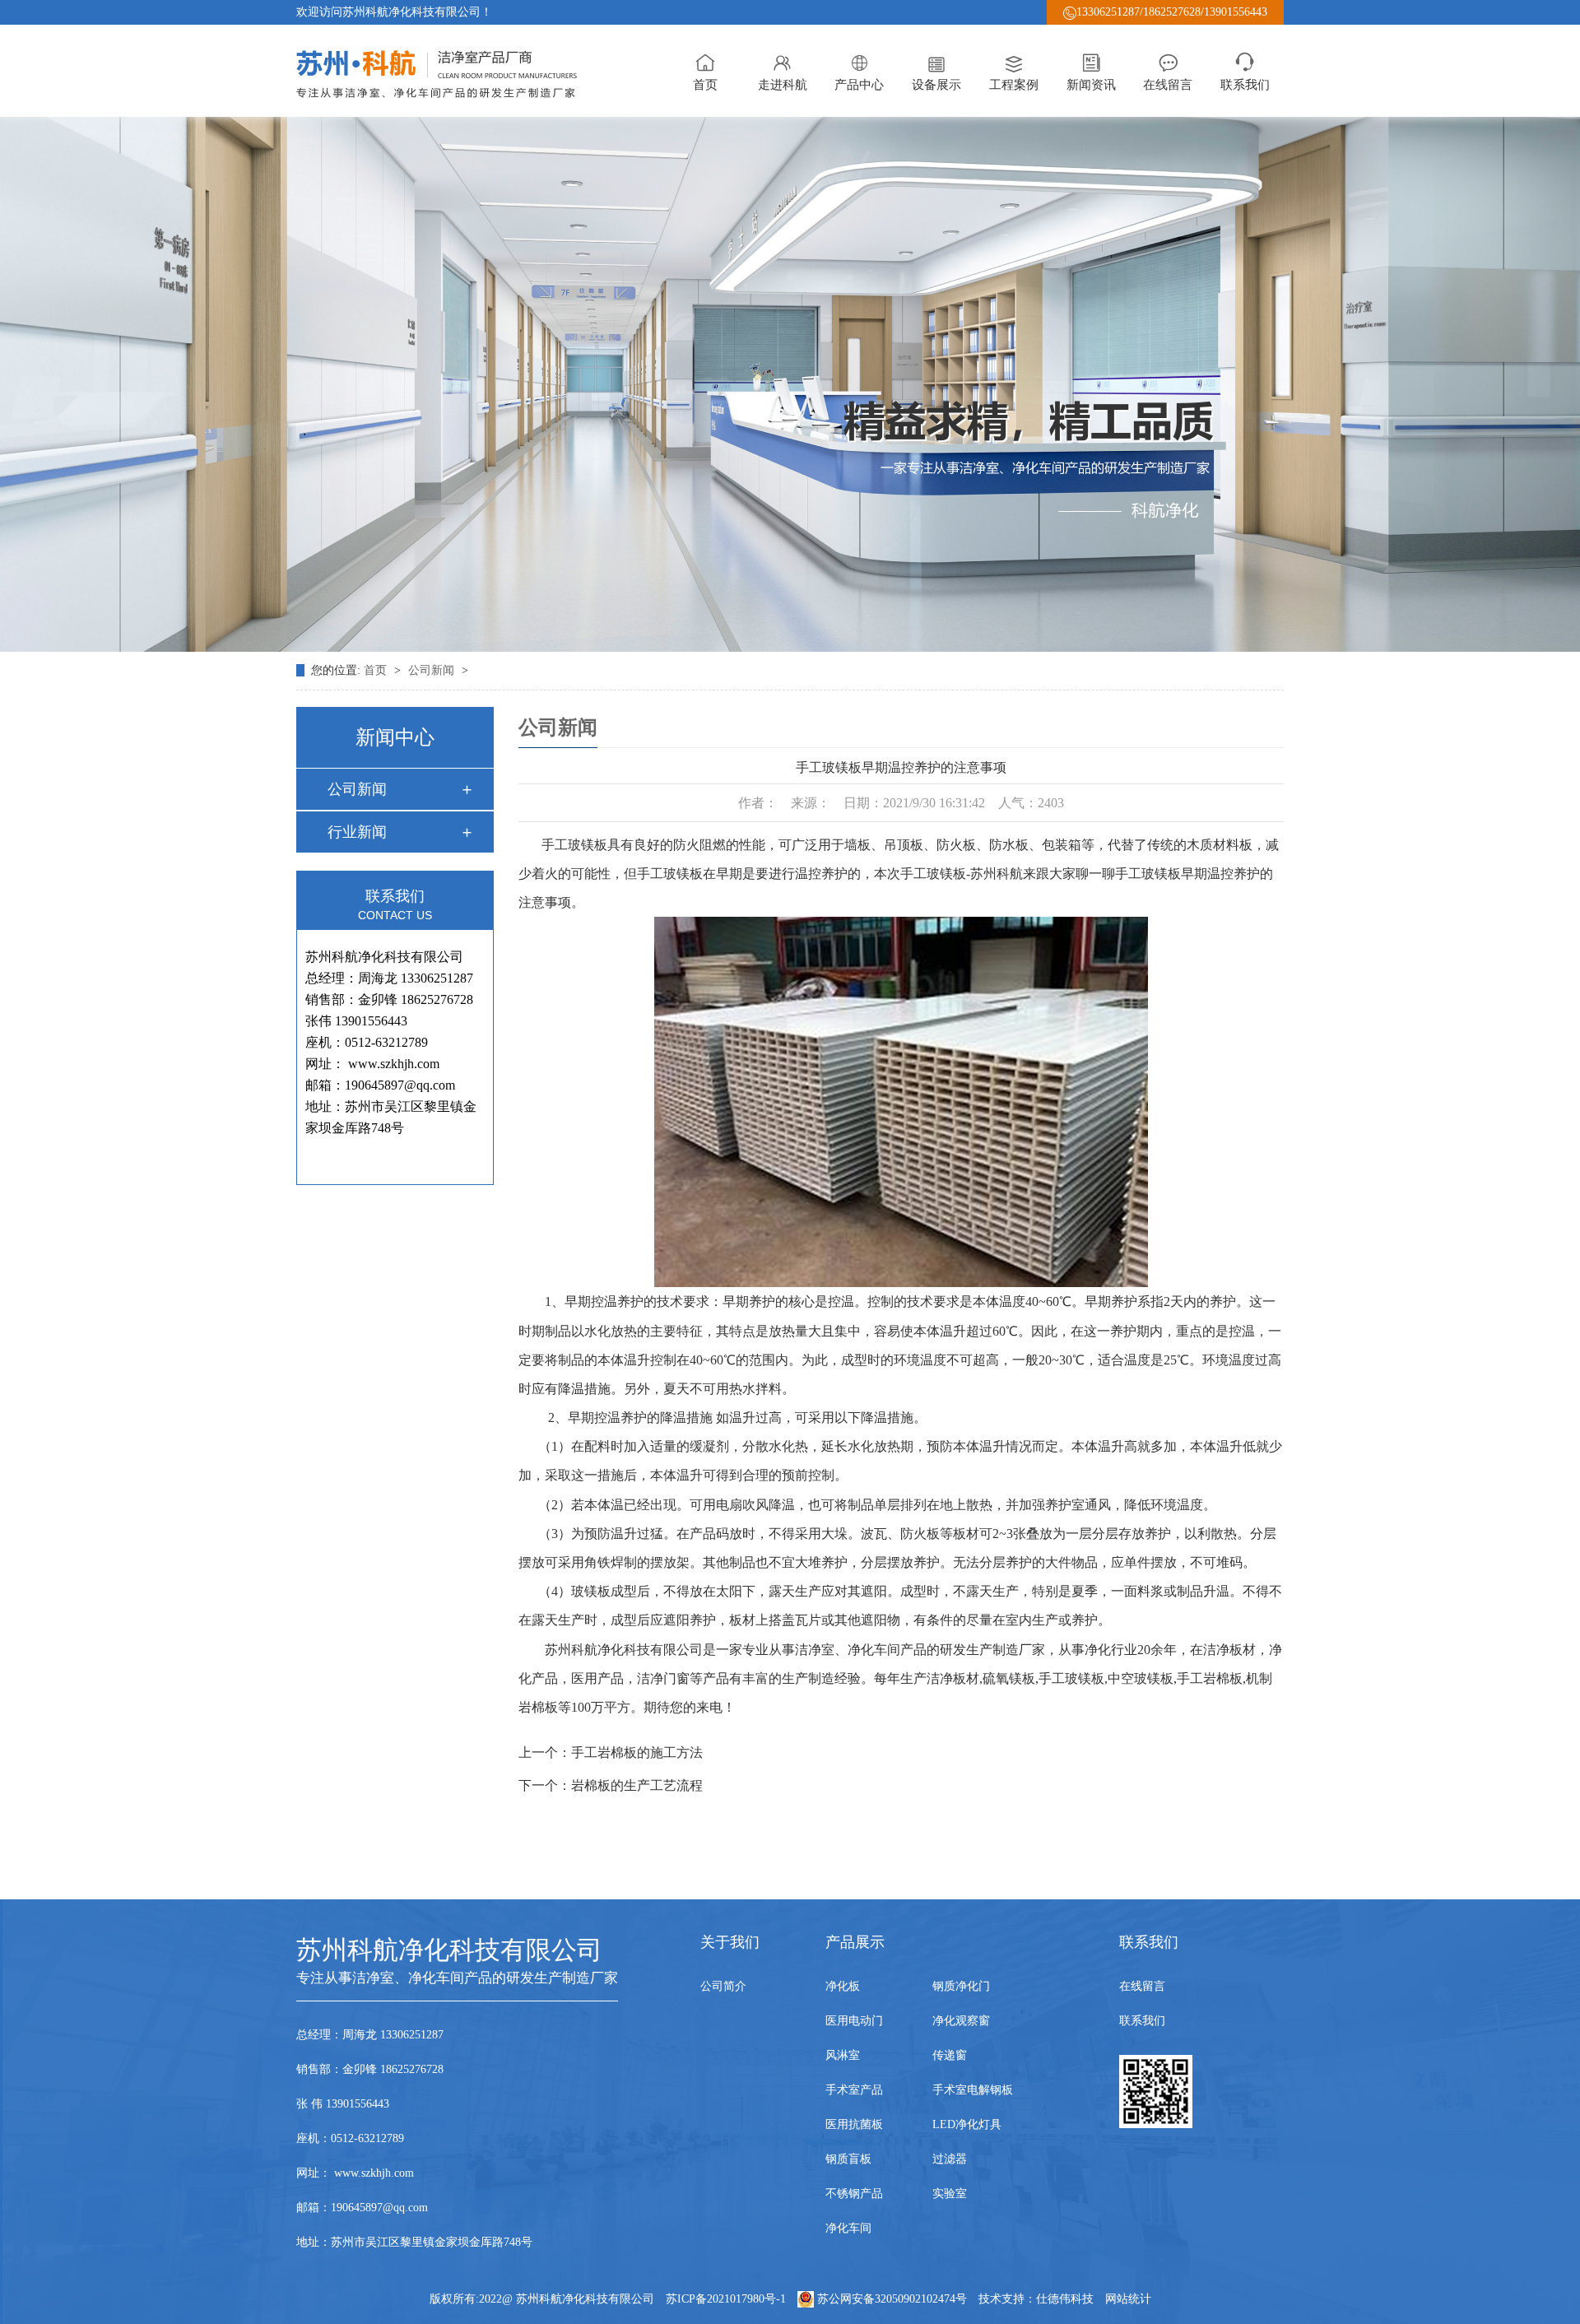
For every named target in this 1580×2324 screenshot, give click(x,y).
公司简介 (723, 1986)
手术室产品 (854, 2090)
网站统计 (1128, 2299)
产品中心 (859, 85)
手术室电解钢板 (973, 2090)
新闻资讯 (1091, 85)
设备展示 (936, 85)
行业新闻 (357, 832)
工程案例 (1014, 85)
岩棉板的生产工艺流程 (637, 1785)
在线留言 (1168, 85)
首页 (705, 85)
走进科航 (783, 85)
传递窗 (950, 2055)
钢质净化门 (961, 1986)
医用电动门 (854, 2021)
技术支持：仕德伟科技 (1036, 2299)
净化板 (843, 1986)
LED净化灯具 (967, 2124)
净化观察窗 (961, 2021)
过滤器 (950, 2159)
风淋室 (843, 2055)
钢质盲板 (848, 2159)
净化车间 (848, 2228)
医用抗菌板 (854, 2124)
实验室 (950, 2194)
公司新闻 (433, 670)
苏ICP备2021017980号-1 (726, 2299)
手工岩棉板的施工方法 (637, 1752)
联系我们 (1245, 85)
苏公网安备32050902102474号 (892, 2299)
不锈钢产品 (854, 2194)
